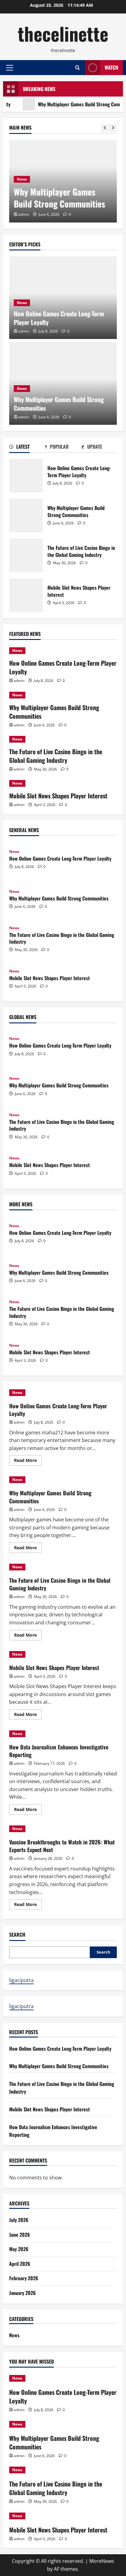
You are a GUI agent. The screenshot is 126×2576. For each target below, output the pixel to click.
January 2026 (22, 2293)
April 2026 (20, 2264)
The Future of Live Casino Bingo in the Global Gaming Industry (26, 555)
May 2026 (19, 2249)
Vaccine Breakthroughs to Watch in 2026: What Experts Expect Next (62, 1846)
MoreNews (102, 2561)
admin (24, 214)
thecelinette (63, 33)
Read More (28, 1461)
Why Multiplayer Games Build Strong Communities (59, 198)
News (22, 179)
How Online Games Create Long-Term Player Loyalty (59, 318)
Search (17, 1935)
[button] (10, 68)
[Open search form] (78, 68)
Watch (111, 67)
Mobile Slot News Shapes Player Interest (26, 595)
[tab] (27, 448)
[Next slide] (113, 128)
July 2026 (19, 2220)
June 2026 (20, 2235)
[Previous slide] (105, 128)
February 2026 (24, 2278)
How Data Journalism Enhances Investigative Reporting (59, 1751)
